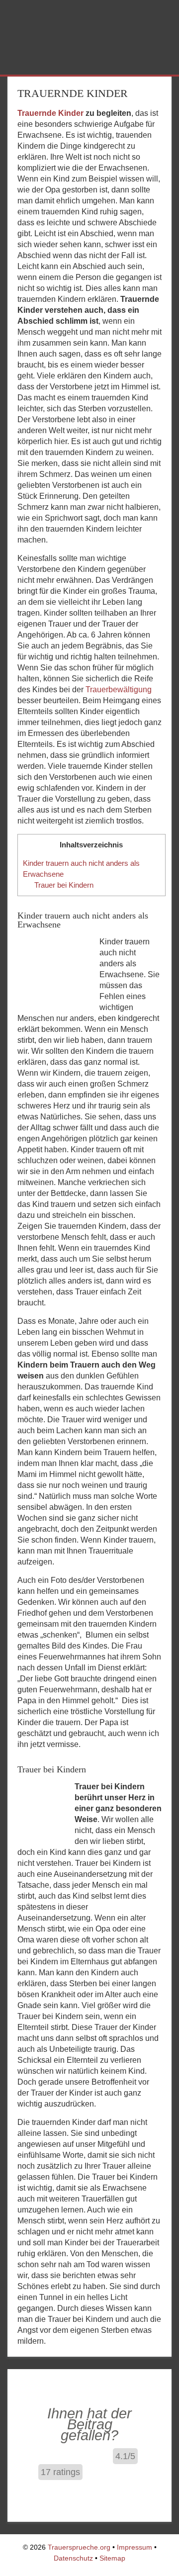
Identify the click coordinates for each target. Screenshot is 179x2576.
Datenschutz (73, 2558)
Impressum (134, 2547)
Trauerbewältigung (119, 690)
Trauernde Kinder (50, 113)
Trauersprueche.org (79, 2547)
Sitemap (112, 2558)
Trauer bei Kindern (64, 885)
